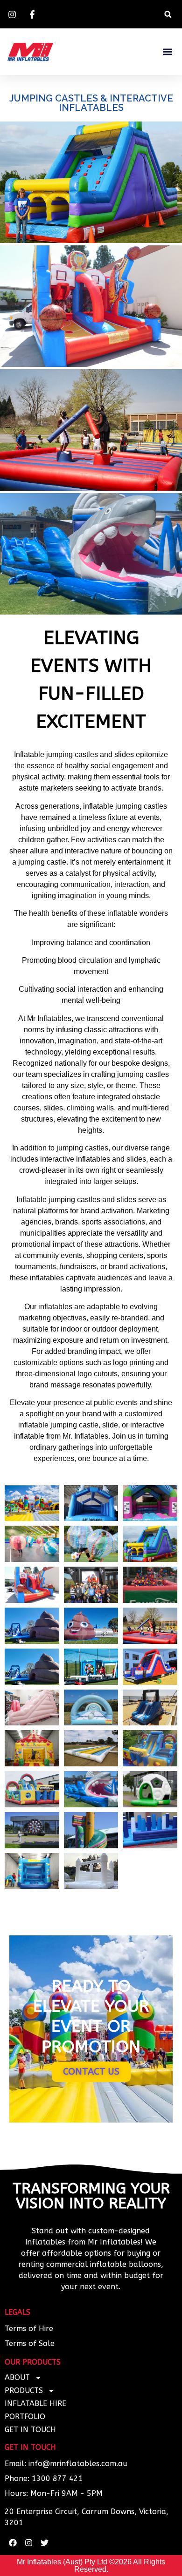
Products (24, 2390)
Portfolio (25, 2417)
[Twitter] (44, 2542)
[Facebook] (13, 2542)
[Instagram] (28, 2542)
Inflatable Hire (35, 2404)
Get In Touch (30, 2430)
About (17, 2377)
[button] (168, 14)
